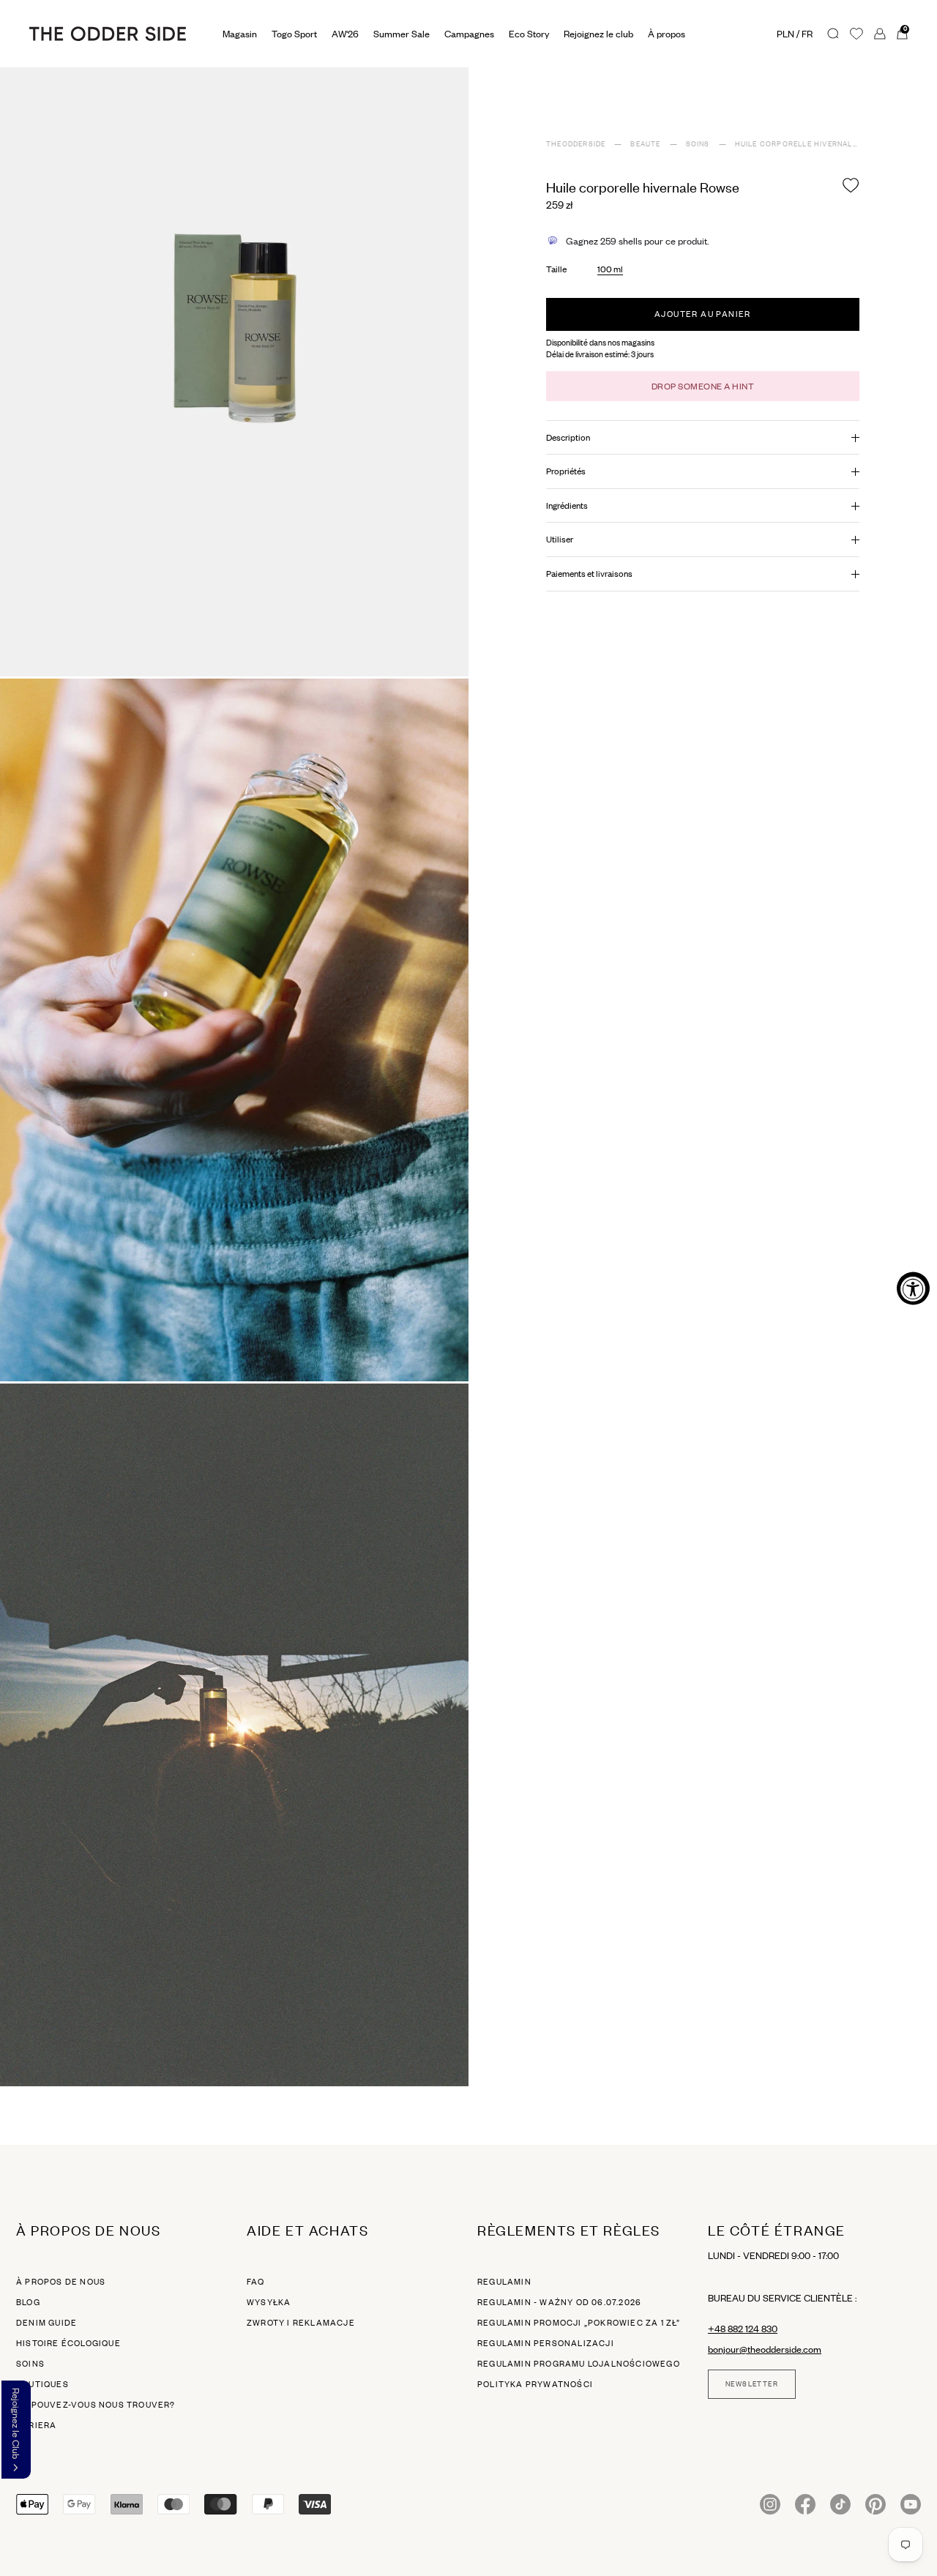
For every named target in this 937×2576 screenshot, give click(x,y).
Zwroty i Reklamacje (301, 2323)
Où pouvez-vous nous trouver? (96, 2405)
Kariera (36, 2425)
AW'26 (345, 34)
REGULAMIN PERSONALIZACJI (546, 2343)
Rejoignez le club (598, 34)
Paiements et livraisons (589, 574)
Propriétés (566, 471)
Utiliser (560, 539)
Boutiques (42, 2384)
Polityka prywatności (535, 2384)
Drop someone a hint (703, 386)
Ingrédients (567, 505)
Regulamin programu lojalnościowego (579, 2364)
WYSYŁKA (269, 2302)
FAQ (256, 2282)
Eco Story (529, 34)
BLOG (28, 2302)
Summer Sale (402, 34)
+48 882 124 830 (743, 2329)
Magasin (240, 34)
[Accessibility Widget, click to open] (913, 1288)
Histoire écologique (68, 2343)
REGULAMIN (504, 2282)
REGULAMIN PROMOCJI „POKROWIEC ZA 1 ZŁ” (579, 2323)
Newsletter (752, 2384)
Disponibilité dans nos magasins (600, 343)
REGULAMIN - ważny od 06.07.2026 (559, 2302)
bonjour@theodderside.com (765, 2349)
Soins (30, 2364)
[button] (16, 2430)
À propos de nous (61, 2282)
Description (568, 437)
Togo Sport (294, 34)
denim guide (46, 2323)
